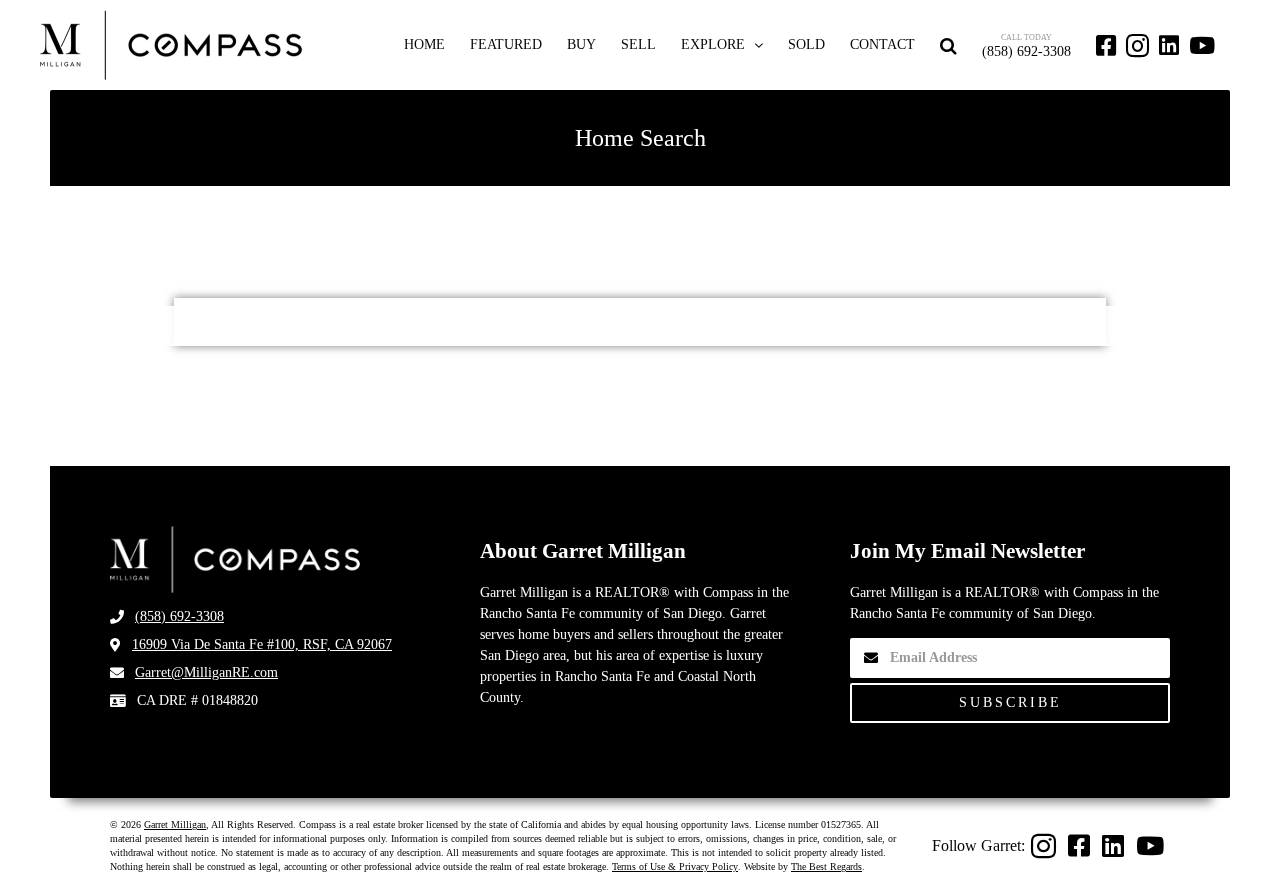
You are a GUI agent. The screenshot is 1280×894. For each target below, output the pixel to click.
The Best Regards (826, 866)
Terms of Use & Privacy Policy (675, 866)
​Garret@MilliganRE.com (206, 672)
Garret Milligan (175, 824)
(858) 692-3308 (179, 616)
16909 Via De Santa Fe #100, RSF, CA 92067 (262, 644)
